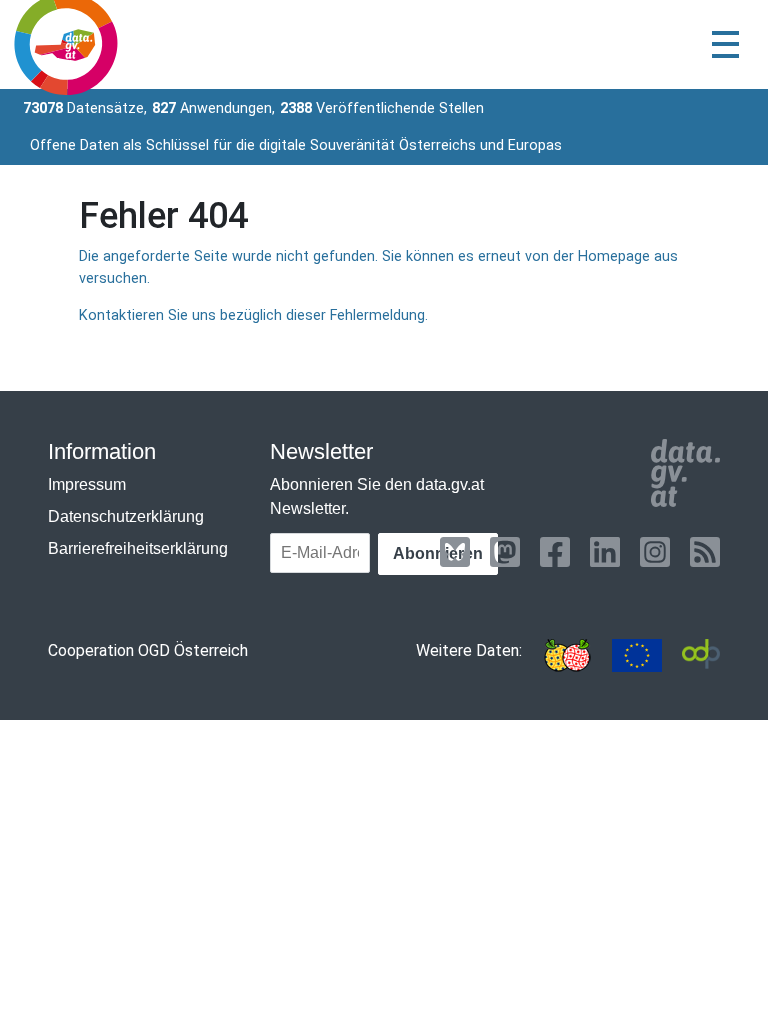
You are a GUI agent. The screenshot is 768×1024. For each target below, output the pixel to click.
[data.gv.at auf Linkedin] (605, 552)
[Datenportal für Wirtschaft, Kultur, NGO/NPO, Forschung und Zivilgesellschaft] (701, 655)
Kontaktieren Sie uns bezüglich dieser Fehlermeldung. (253, 315)
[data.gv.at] (685, 473)
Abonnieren (438, 553)
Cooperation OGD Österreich (148, 650)
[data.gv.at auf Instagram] (655, 552)
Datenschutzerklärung (126, 516)
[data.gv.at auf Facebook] (555, 552)
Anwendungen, (213, 108)
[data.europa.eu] (637, 655)
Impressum (87, 484)
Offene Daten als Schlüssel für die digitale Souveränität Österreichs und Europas (296, 145)
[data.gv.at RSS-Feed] (705, 552)
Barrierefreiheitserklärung (138, 548)
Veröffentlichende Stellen (382, 108)
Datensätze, (85, 108)
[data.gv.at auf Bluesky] (455, 552)
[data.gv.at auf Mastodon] (505, 552)
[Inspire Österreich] (567, 655)
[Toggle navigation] (725, 44)
